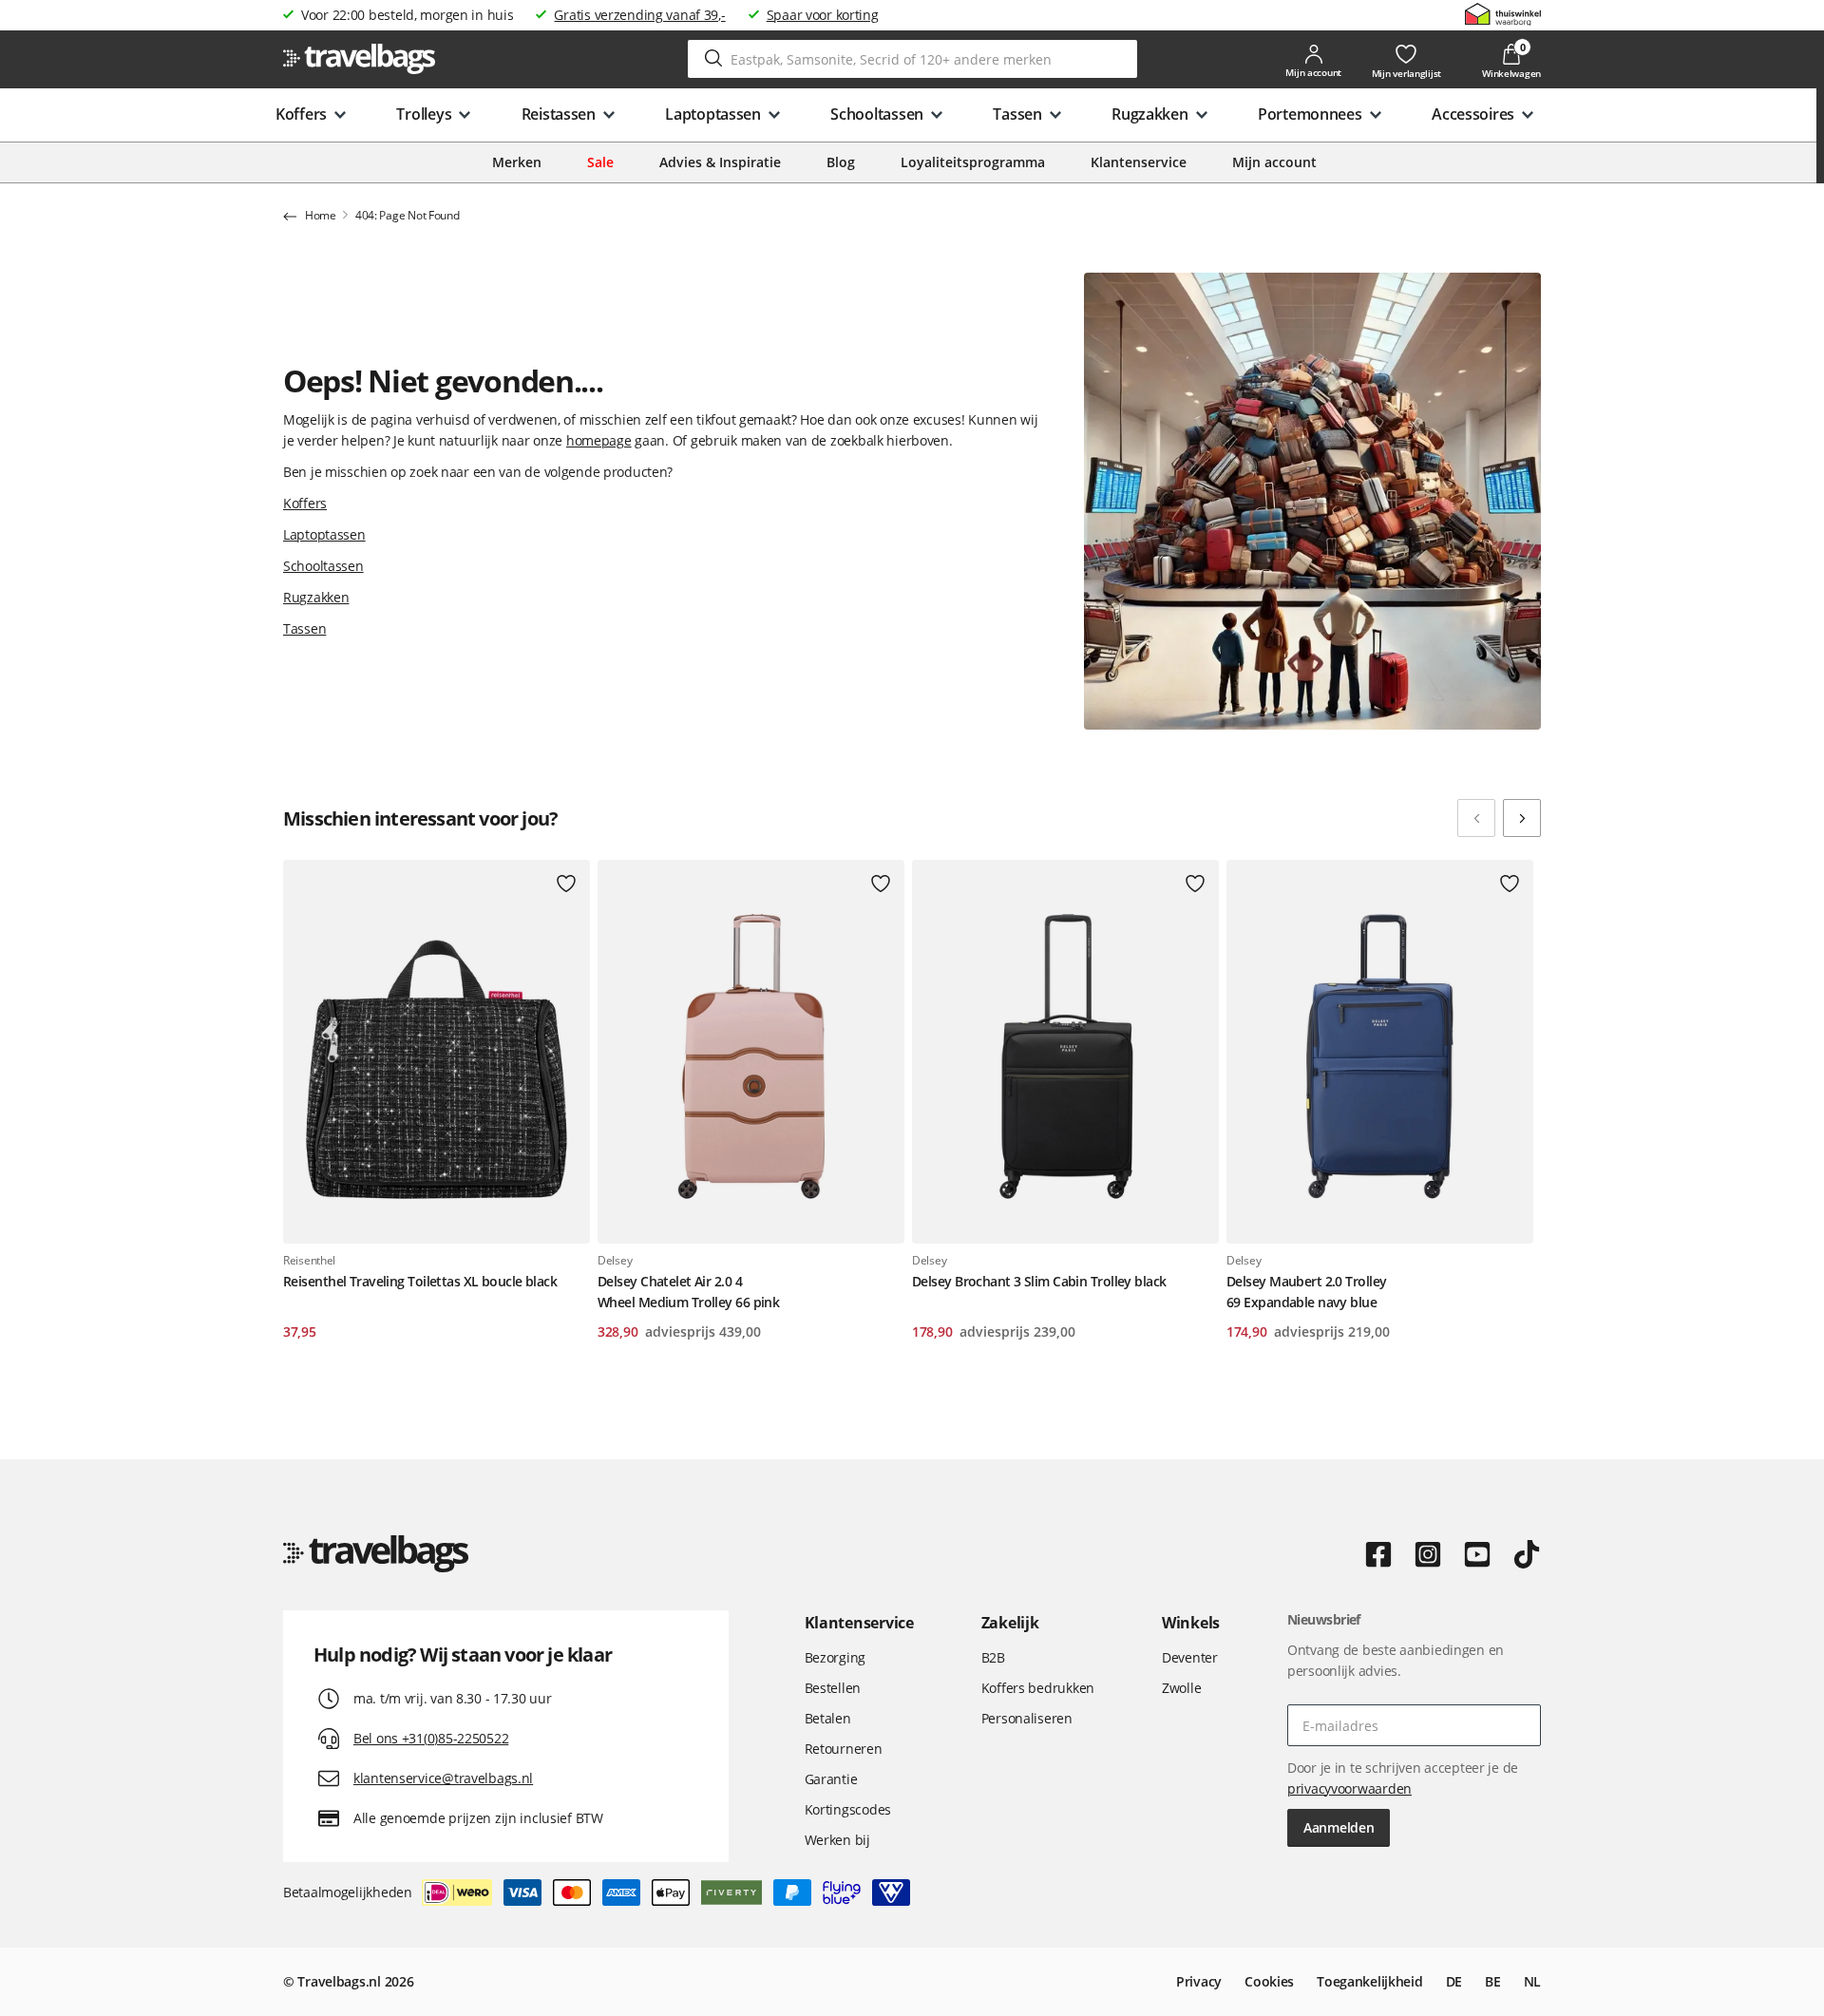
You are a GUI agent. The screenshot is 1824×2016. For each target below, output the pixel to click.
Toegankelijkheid (1370, 1981)
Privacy (1199, 1981)
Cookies (1269, 1981)
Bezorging (835, 1657)
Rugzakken (316, 597)
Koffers (305, 503)
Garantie (831, 1779)
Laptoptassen (324, 534)
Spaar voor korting (823, 15)
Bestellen (833, 1688)
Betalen (828, 1718)
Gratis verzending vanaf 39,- (639, 15)
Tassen (304, 628)
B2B (993, 1657)
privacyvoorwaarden (1349, 1788)
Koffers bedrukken (1038, 1688)
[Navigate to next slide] (1522, 818)
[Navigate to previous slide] (1476, 818)
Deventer (1190, 1657)
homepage (599, 440)
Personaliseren (1027, 1718)
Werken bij (837, 1840)
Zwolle (1181, 1688)
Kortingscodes (848, 1809)
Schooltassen (323, 566)
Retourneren (844, 1749)
